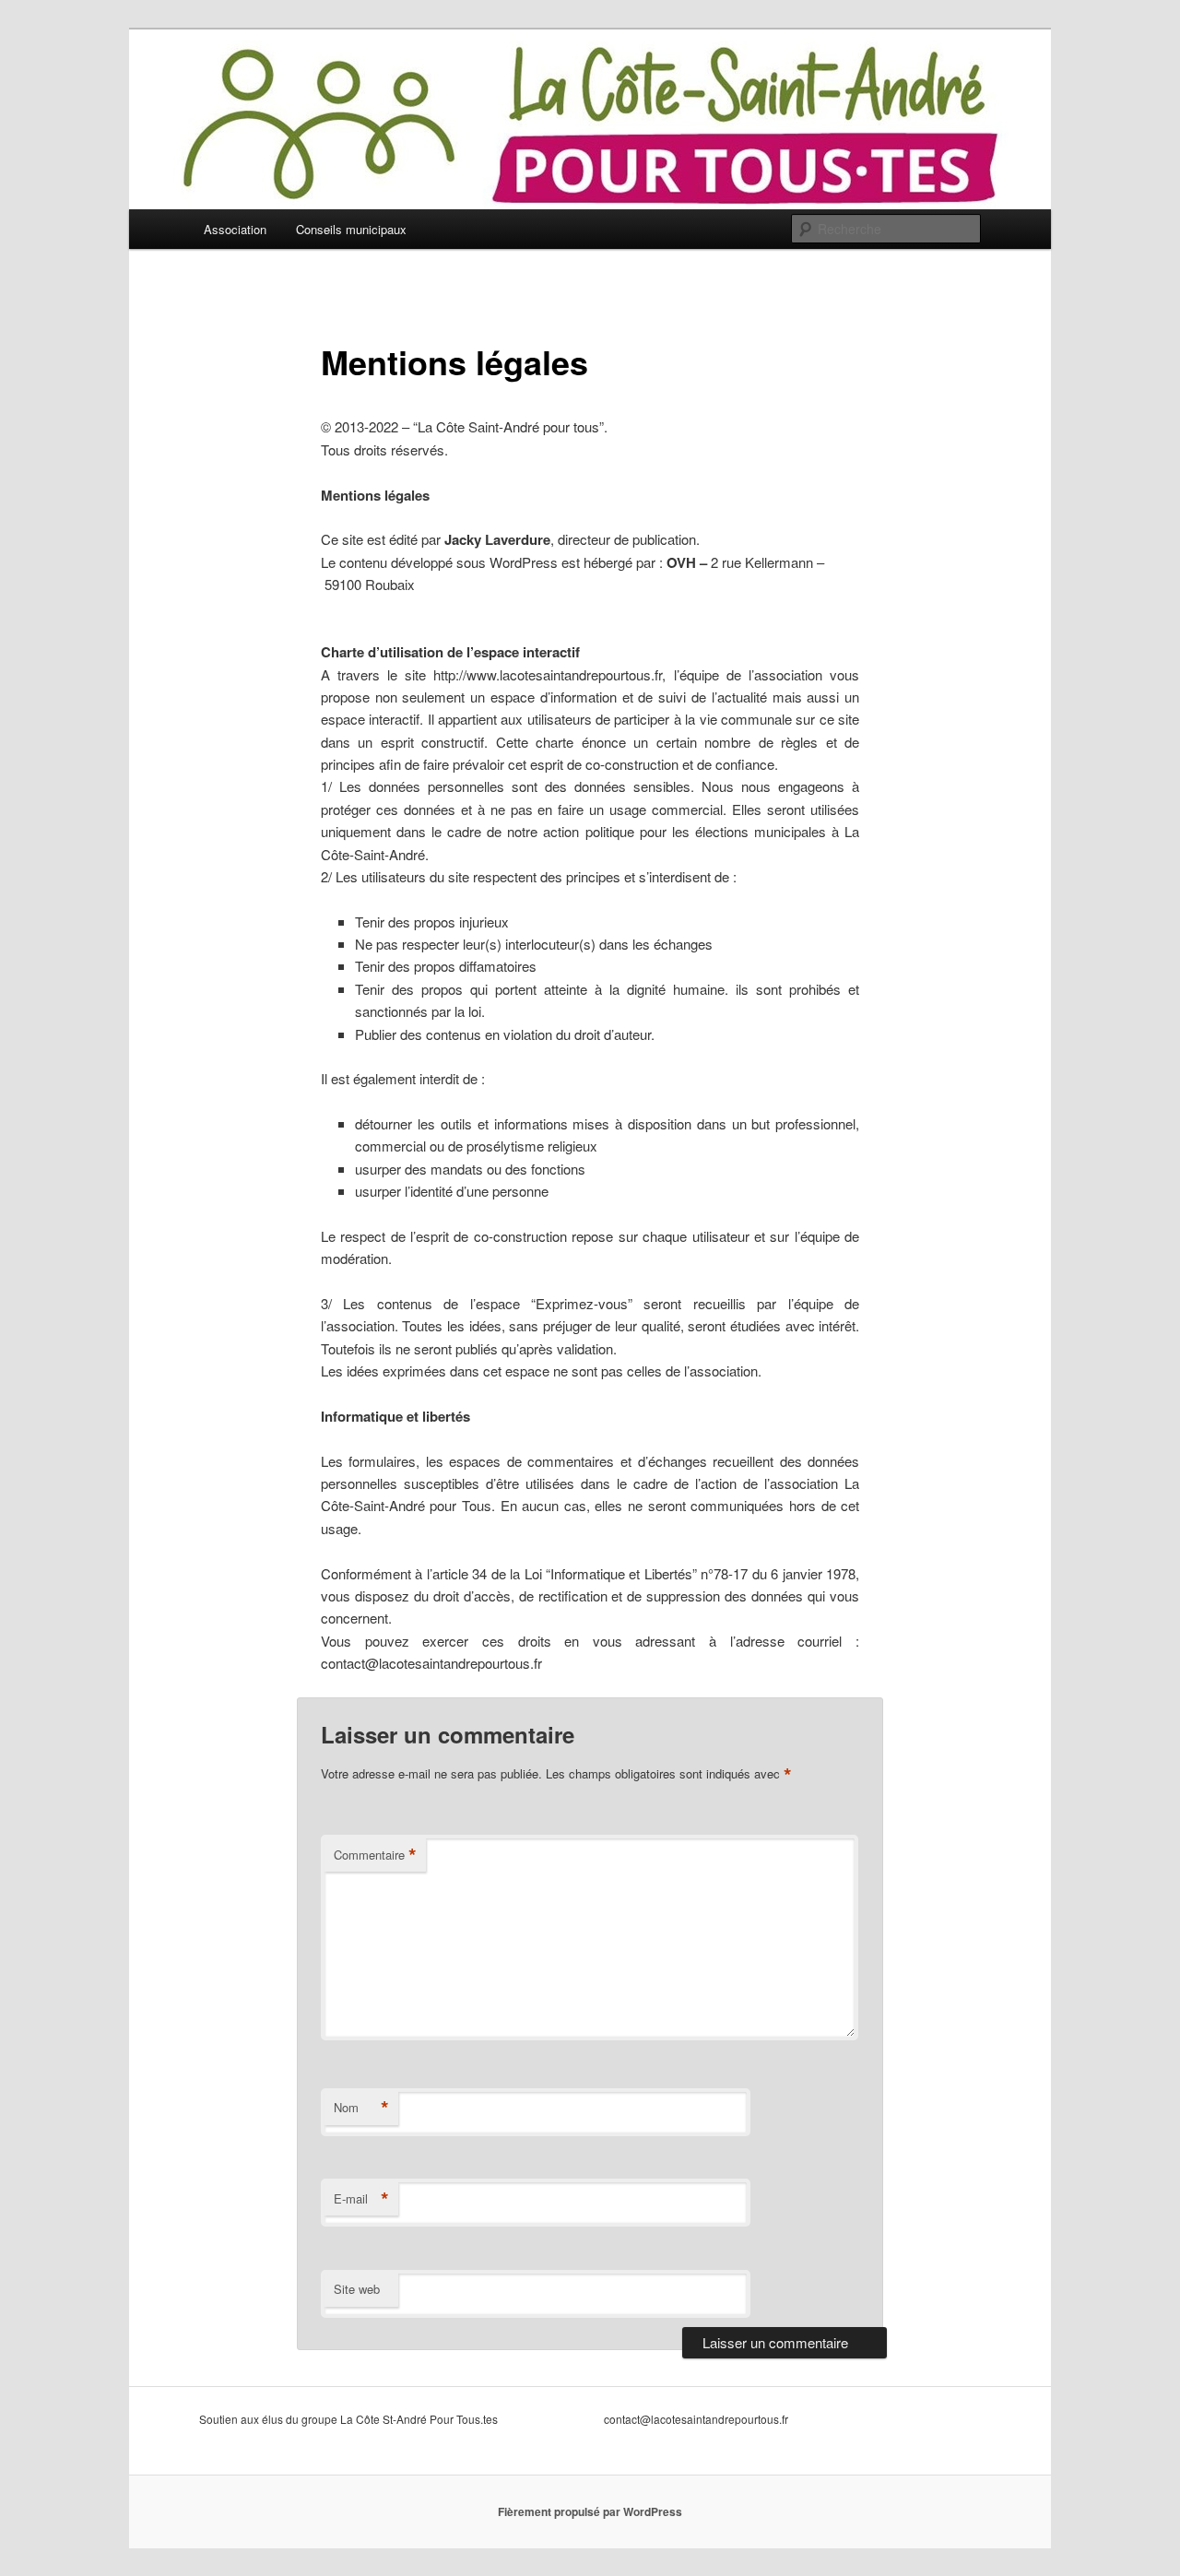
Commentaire (375, 1855)
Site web (357, 2289)
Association (235, 229)
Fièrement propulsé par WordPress (590, 2511)
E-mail (361, 2199)
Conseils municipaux (351, 229)
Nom (361, 2108)
